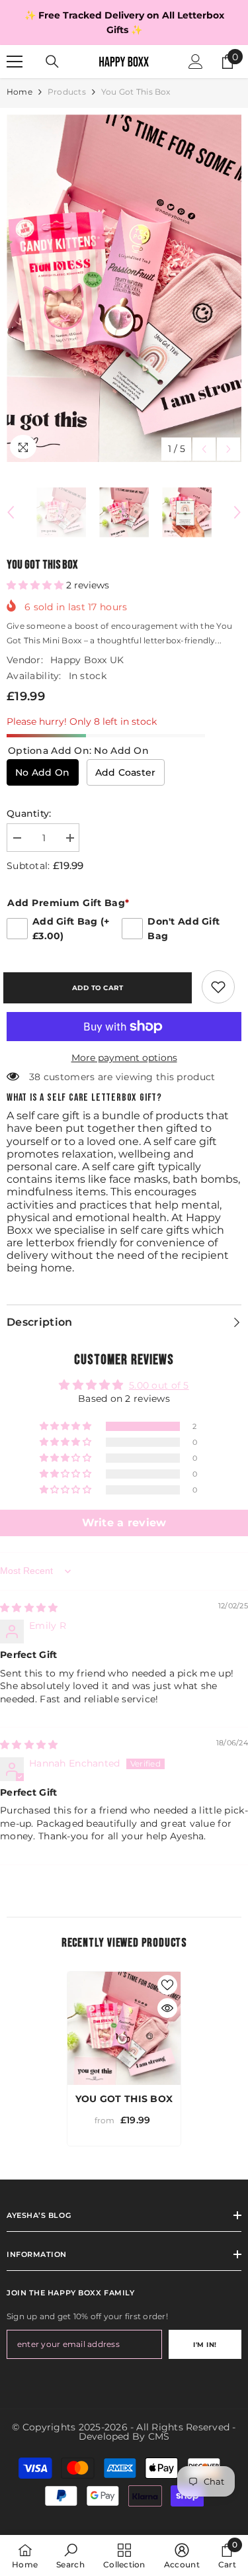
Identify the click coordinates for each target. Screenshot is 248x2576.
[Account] (196, 62)
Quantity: (29, 813)
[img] (29, 1608)
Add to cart (101, 988)
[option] (124, 23)
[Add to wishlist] (167, 1985)
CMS (159, 2436)
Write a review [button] (124, 1523)
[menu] (15, 62)
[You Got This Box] (124, 2028)
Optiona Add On (78, 751)
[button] (204, 449)
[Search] (52, 62)
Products (67, 92)
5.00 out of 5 (159, 1385)
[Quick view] (167, 2008)
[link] (218, 987)
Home (20, 92)
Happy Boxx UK (87, 660)
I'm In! (205, 2345)
